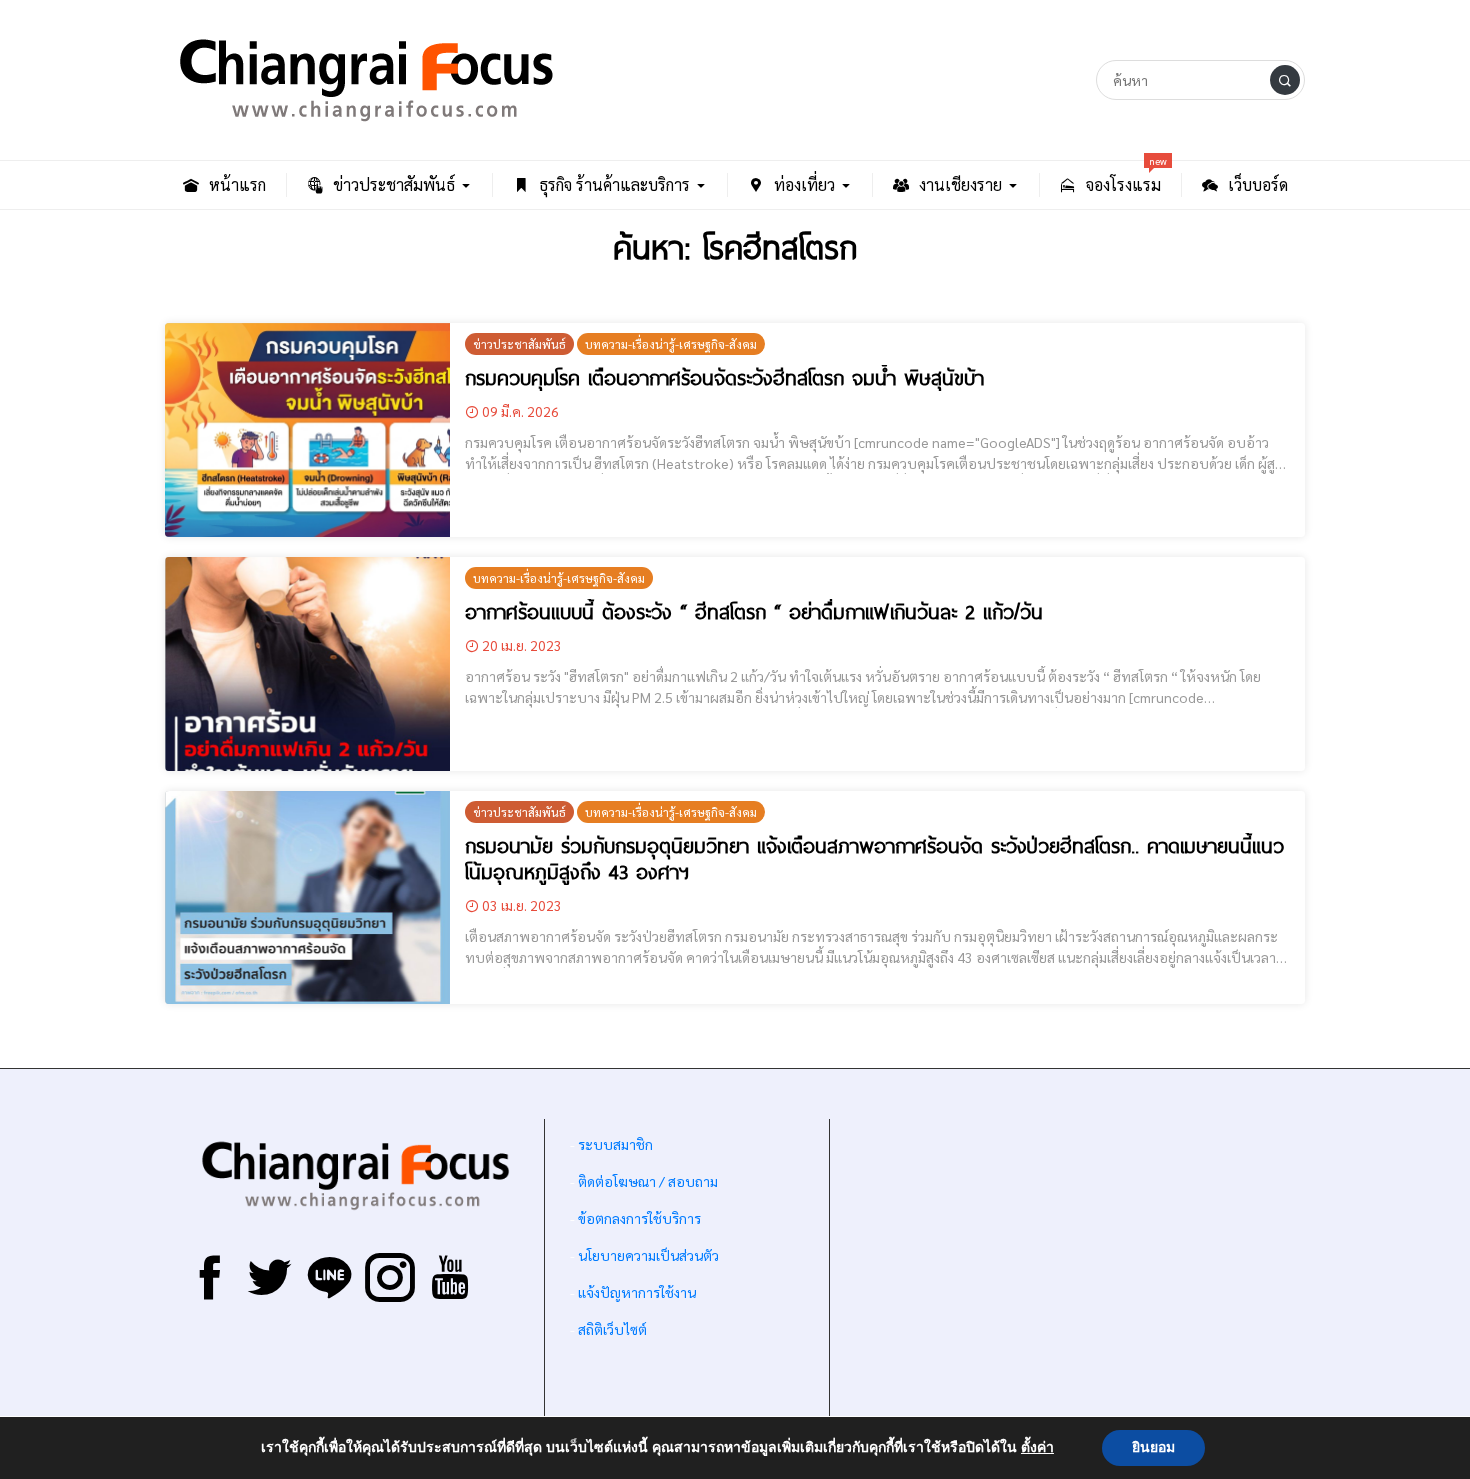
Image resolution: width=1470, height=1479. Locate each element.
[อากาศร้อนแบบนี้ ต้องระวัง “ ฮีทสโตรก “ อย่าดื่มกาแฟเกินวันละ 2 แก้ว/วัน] (307, 664)
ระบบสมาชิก (615, 1144)
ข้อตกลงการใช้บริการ (639, 1218)
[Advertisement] (1067, 1274)
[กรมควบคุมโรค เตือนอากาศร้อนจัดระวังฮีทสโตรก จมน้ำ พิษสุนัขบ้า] (307, 430)
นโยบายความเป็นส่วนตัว (648, 1255)
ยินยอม (1153, 1447)
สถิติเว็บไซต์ (612, 1329)
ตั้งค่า (1037, 1448)
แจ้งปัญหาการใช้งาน (635, 1292)
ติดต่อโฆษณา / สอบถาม (648, 1181)
